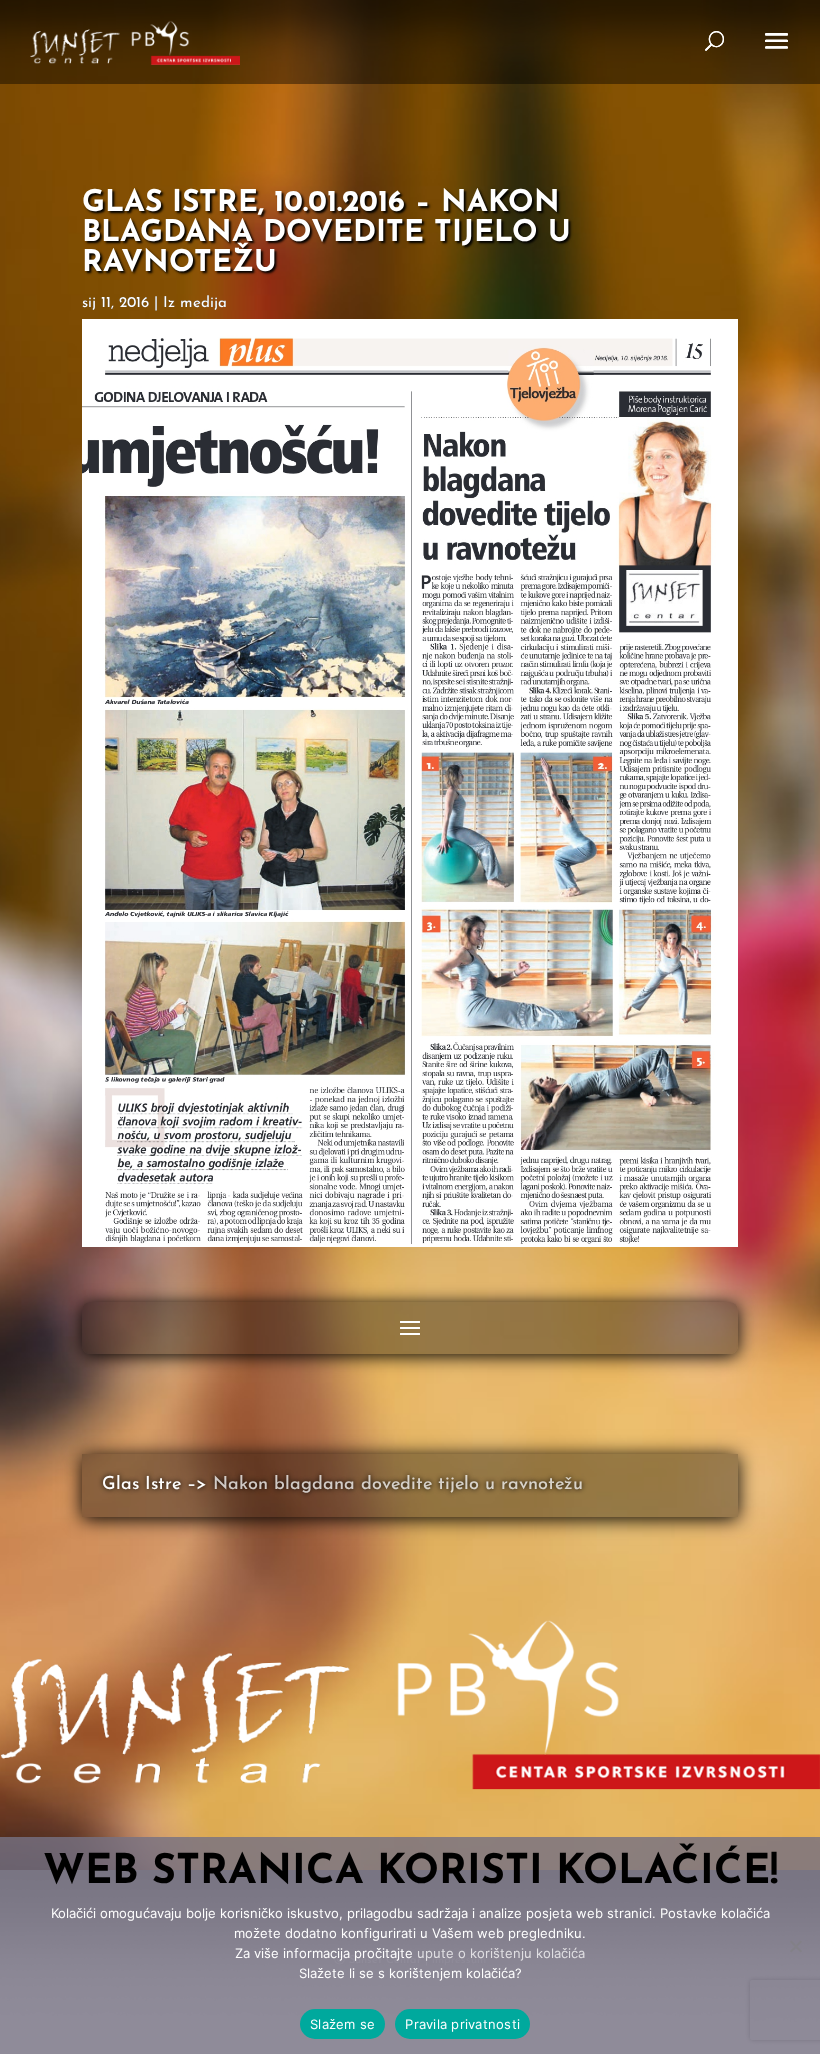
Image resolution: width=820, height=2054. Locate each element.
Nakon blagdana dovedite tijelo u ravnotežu (398, 1485)
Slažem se (342, 2024)
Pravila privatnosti (462, 2024)
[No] (795, 1946)
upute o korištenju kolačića (501, 1953)
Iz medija (195, 303)
